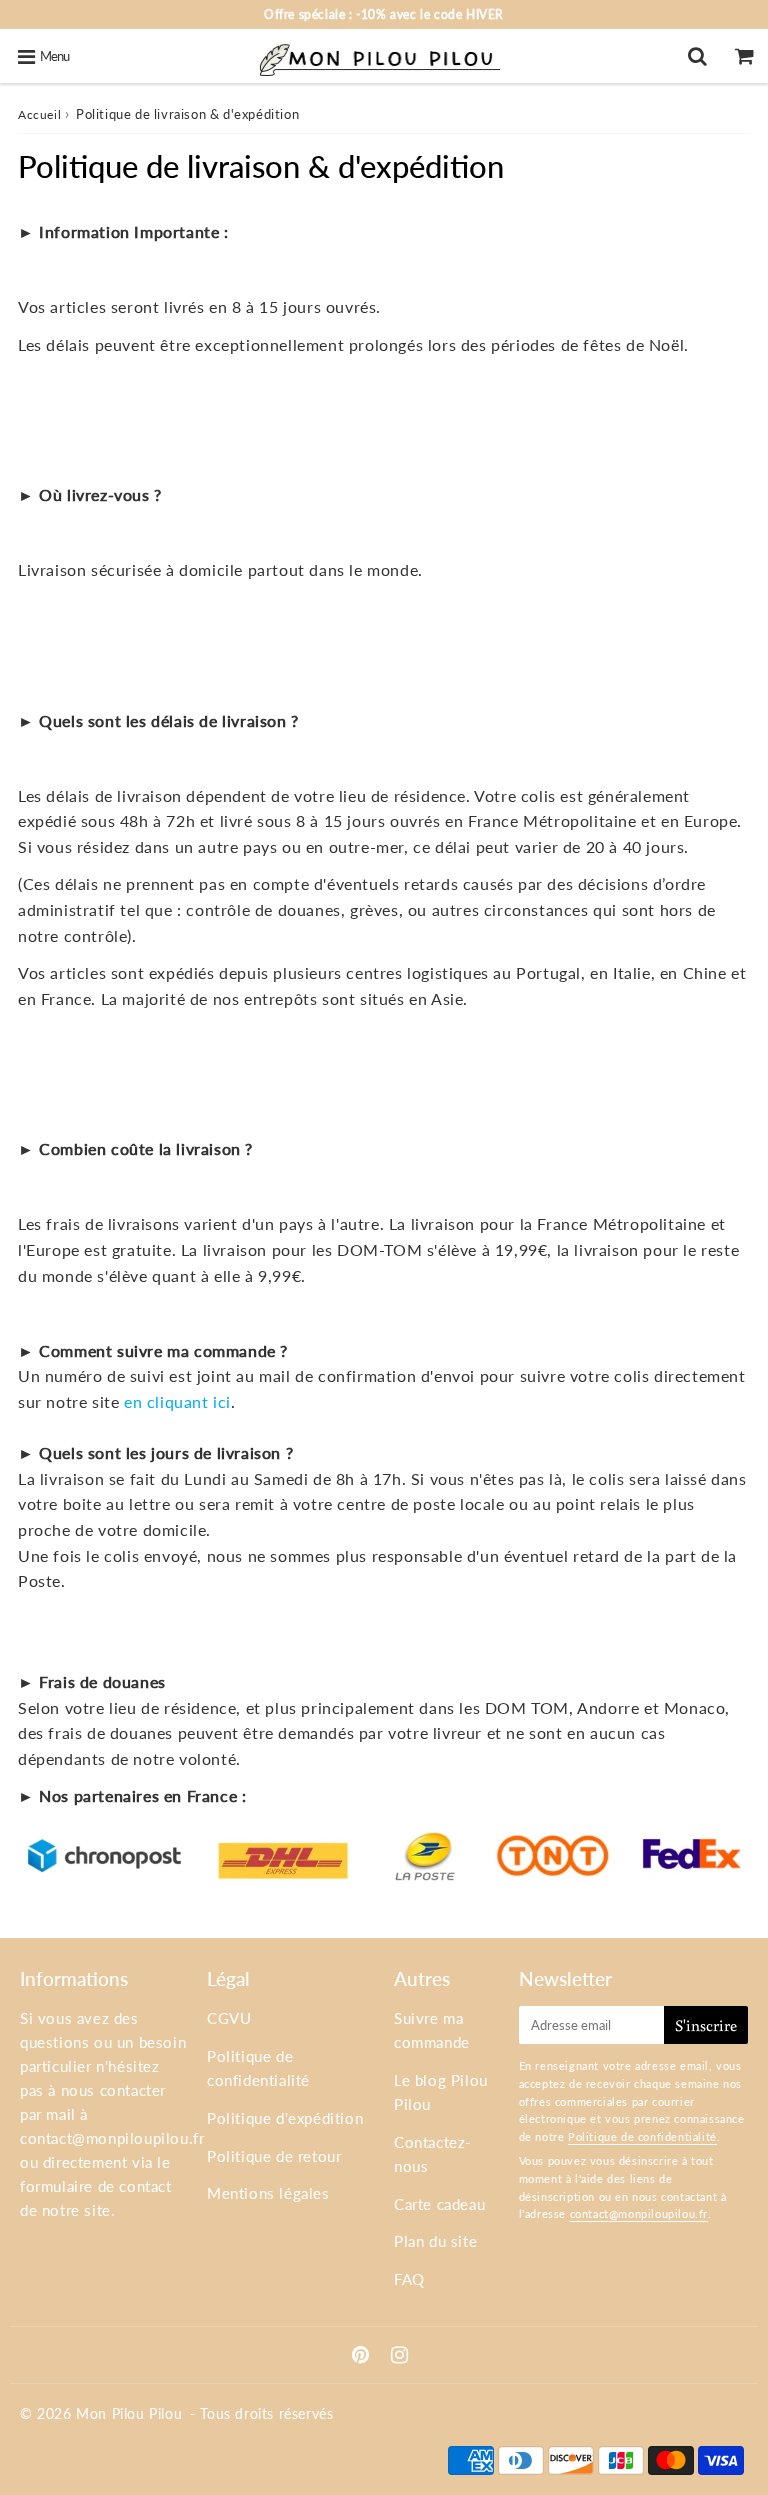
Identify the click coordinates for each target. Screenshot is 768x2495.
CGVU (229, 2018)
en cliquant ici (177, 1401)
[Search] (697, 56)
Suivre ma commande (432, 2030)
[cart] (744, 56)
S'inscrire (706, 2025)
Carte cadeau (439, 2204)
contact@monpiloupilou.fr (112, 2138)
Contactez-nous (433, 2154)
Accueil (39, 114)
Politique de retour (274, 2156)
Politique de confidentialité (258, 2068)
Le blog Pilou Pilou (441, 2092)
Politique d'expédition (285, 2118)
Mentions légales (268, 2193)
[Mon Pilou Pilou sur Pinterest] (363, 2356)
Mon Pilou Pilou (129, 2413)
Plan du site (435, 2241)
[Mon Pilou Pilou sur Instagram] (400, 2356)
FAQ (409, 2279)
